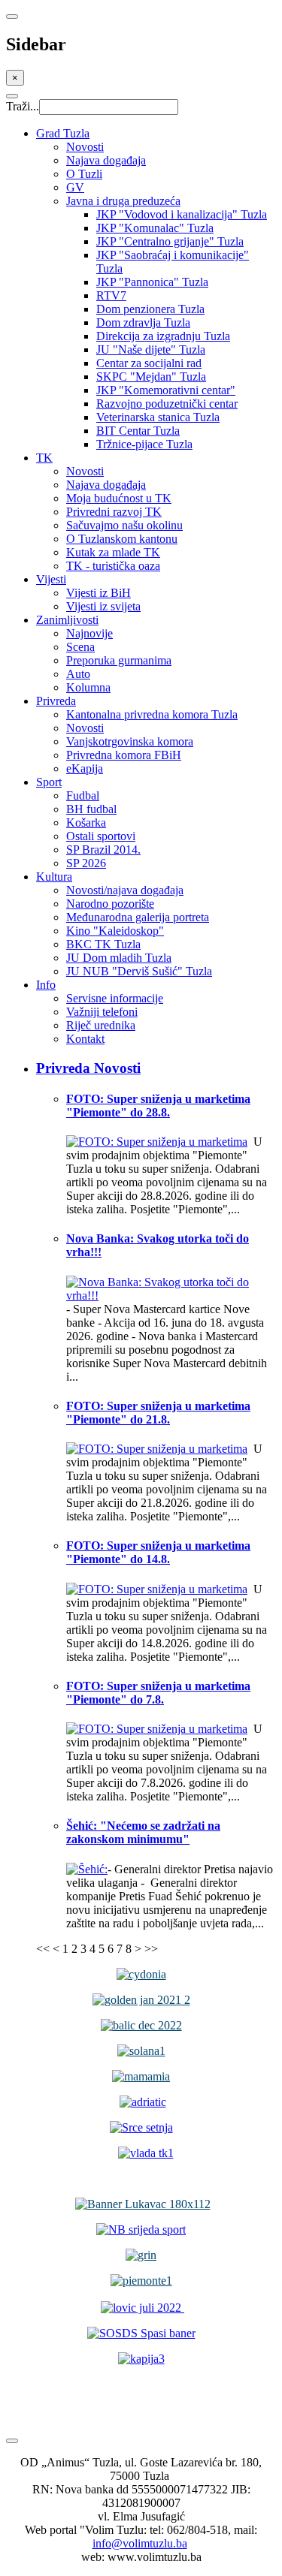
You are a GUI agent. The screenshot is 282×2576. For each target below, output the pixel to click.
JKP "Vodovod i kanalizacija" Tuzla (182, 214)
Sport (49, 782)
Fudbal (83, 795)
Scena (80, 647)
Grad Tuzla (63, 133)
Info (46, 985)
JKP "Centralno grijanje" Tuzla (170, 241)
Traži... (23, 106)
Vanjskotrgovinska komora (130, 741)
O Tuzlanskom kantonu (122, 539)
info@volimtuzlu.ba (140, 2543)
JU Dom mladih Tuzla (119, 958)
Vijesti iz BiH (99, 593)
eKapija (85, 768)
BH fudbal (91, 809)
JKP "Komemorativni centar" (166, 390)
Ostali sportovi (101, 836)
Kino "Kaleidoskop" (115, 931)
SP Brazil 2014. (103, 850)
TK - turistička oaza (113, 566)
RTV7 (111, 295)
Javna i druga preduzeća (123, 201)
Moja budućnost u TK (119, 498)
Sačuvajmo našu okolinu (124, 525)
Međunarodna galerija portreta (138, 917)
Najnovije (89, 633)
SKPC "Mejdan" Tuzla (151, 377)
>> (151, 1949)
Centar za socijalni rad (149, 363)
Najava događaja (106, 160)
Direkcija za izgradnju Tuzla (163, 336)
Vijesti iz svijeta (103, 606)
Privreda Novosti (88, 1068)
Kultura (54, 877)
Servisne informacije (115, 998)
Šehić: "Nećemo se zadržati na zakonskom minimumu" (143, 1832)
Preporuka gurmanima (119, 660)
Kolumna (88, 687)
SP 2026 (86, 863)
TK (44, 458)
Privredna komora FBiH (124, 755)
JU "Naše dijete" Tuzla (151, 349)
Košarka (86, 823)
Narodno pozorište (110, 904)
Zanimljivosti (67, 620)
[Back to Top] (12, 2441)
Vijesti (51, 579)
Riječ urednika (101, 1025)
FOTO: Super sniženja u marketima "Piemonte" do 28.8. (158, 1106)
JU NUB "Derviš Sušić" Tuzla (139, 971)
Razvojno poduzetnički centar (167, 404)
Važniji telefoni (102, 1012)
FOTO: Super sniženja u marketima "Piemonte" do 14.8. (158, 1552)
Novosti (85, 147)
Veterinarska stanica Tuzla (158, 417)
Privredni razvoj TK (114, 512)
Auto (78, 674)
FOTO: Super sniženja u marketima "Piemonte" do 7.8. (158, 1693)
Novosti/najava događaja (125, 890)
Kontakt (85, 1039)
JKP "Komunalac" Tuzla (155, 228)
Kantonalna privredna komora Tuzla (152, 714)
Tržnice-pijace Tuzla (144, 444)
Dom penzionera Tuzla (150, 309)
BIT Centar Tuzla (138, 431)
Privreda (56, 701)
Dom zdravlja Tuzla (143, 322)
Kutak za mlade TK (113, 552)
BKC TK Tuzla (103, 944)
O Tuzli (84, 174)
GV (75, 187)
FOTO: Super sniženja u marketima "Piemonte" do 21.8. (158, 1413)
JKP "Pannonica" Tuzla (152, 282)
